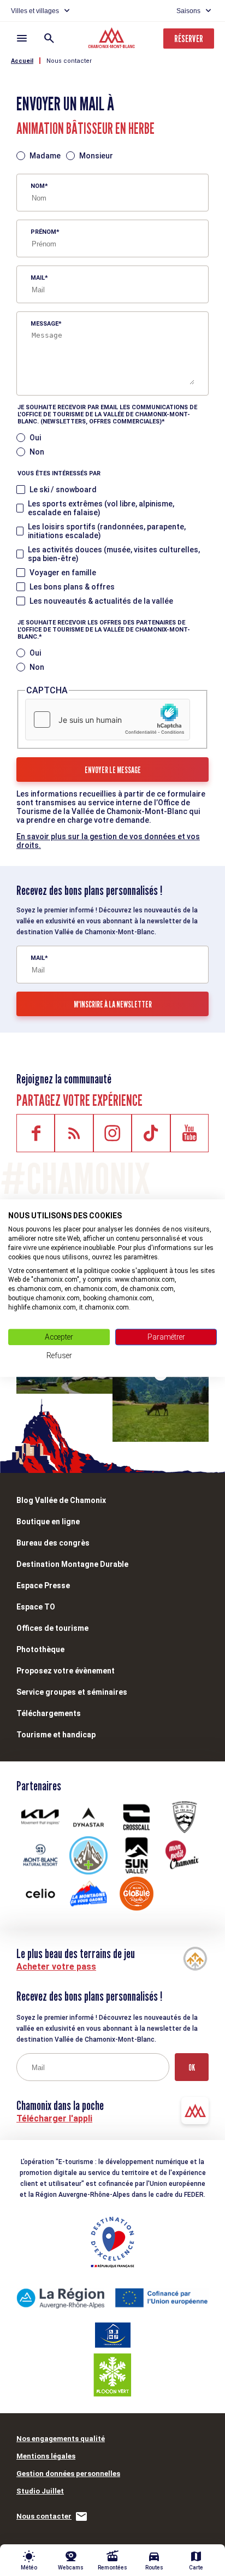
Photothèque (40, 1649)
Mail (38, 278)
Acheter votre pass (56, 1967)
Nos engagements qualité (61, 2439)
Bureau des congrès (53, 1543)
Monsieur (96, 156)
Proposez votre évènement (66, 1671)
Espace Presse (43, 1585)
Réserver (189, 39)
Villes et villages (35, 11)
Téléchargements (49, 1713)
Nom (38, 186)
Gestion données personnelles (68, 2474)
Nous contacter (69, 61)
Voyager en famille (63, 573)
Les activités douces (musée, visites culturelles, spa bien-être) (114, 554)
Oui (35, 438)
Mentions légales (46, 2456)
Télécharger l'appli (54, 2118)
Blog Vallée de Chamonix (61, 1500)
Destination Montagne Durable (72, 1564)
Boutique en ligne (48, 1522)
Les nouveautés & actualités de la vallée (101, 601)
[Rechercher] (49, 38)
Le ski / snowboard (63, 490)
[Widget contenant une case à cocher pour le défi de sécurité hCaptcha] (108, 720)
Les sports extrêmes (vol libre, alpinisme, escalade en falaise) (101, 508)
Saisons (188, 11)
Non (37, 452)
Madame (45, 156)
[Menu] (22, 38)
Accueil (22, 61)
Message (45, 324)
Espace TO (36, 1607)
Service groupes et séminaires (72, 1692)
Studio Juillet (40, 2491)
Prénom (43, 232)
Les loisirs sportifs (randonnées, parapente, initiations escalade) (107, 531)
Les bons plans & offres (72, 587)
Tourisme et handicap (56, 1735)
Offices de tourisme (52, 1628)
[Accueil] (113, 39)
